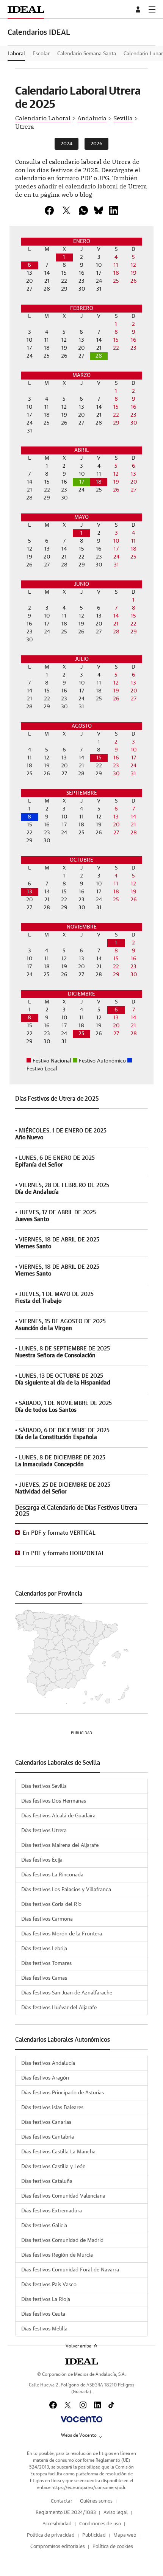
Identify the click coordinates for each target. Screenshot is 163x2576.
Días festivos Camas (44, 1978)
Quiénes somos (96, 2501)
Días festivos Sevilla (44, 1786)
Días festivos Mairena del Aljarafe (60, 1845)
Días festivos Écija (42, 1860)
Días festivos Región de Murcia (57, 2255)
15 (99, 758)
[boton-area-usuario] (139, 9)
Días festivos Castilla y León (53, 2167)
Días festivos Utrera (44, 1831)
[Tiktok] (111, 2405)
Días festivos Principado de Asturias (63, 2093)
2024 (67, 144)
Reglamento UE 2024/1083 (66, 2513)
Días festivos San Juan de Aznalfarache (67, 1993)
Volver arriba (78, 2346)
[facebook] (49, 210)
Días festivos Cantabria (48, 2137)
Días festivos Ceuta (43, 2314)
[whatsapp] (83, 210)
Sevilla (123, 118)
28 (99, 356)
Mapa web (125, 2535)
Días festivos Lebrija (44, 1949)
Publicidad (94, 2535)
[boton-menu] (152, 9)
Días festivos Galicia (44, 2226)
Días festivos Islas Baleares (52, 2108)
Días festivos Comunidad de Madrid (62, 2240)
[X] (66, 210)
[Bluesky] (99, 210)
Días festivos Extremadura (52, 2211)
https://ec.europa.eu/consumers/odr (88, 2487)
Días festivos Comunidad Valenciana (63, 2196)
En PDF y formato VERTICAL (59, 1533)
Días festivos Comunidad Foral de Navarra (70, 2270)
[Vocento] (81, 2419)
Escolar (41, 54)
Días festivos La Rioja (46, 2299)
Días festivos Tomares (46, 1963)
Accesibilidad (57, 2524)
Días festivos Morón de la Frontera (62, 1934)
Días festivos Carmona (47, 1919)
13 (30, 892)
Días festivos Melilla (44, 2329)
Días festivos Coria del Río (51, 1904)
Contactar (62, 2501)
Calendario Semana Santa (87, 54)
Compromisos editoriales (58, 2547)
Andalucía (92, 118)
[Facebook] (53, 2405)
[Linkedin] (114, 210)
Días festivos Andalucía (48, 2063)
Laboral (16, 54)
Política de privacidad (51, 2535)
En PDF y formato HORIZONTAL (64, 1553)
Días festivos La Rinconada (52, 1875)
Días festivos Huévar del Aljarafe (59, 2008)
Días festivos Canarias (46, 2122)
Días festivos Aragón (45, 2078)
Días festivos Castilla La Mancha (58, 2152)
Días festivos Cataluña (47, 2181)
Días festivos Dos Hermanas (54, 1801)
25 (81, 1034)
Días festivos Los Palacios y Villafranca (66, 1890)
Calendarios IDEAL (39, 33)
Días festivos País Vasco (49, 2285)
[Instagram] (83, 2405)
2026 (96, 144)
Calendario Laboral (43, 118)
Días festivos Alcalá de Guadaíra (58, 1816)
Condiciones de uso (100, 2524)
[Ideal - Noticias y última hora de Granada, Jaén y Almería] (26, 9)
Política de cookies (113, 2547)
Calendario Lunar (143, 54)
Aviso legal (116, 2513)
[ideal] (81, 2361)
